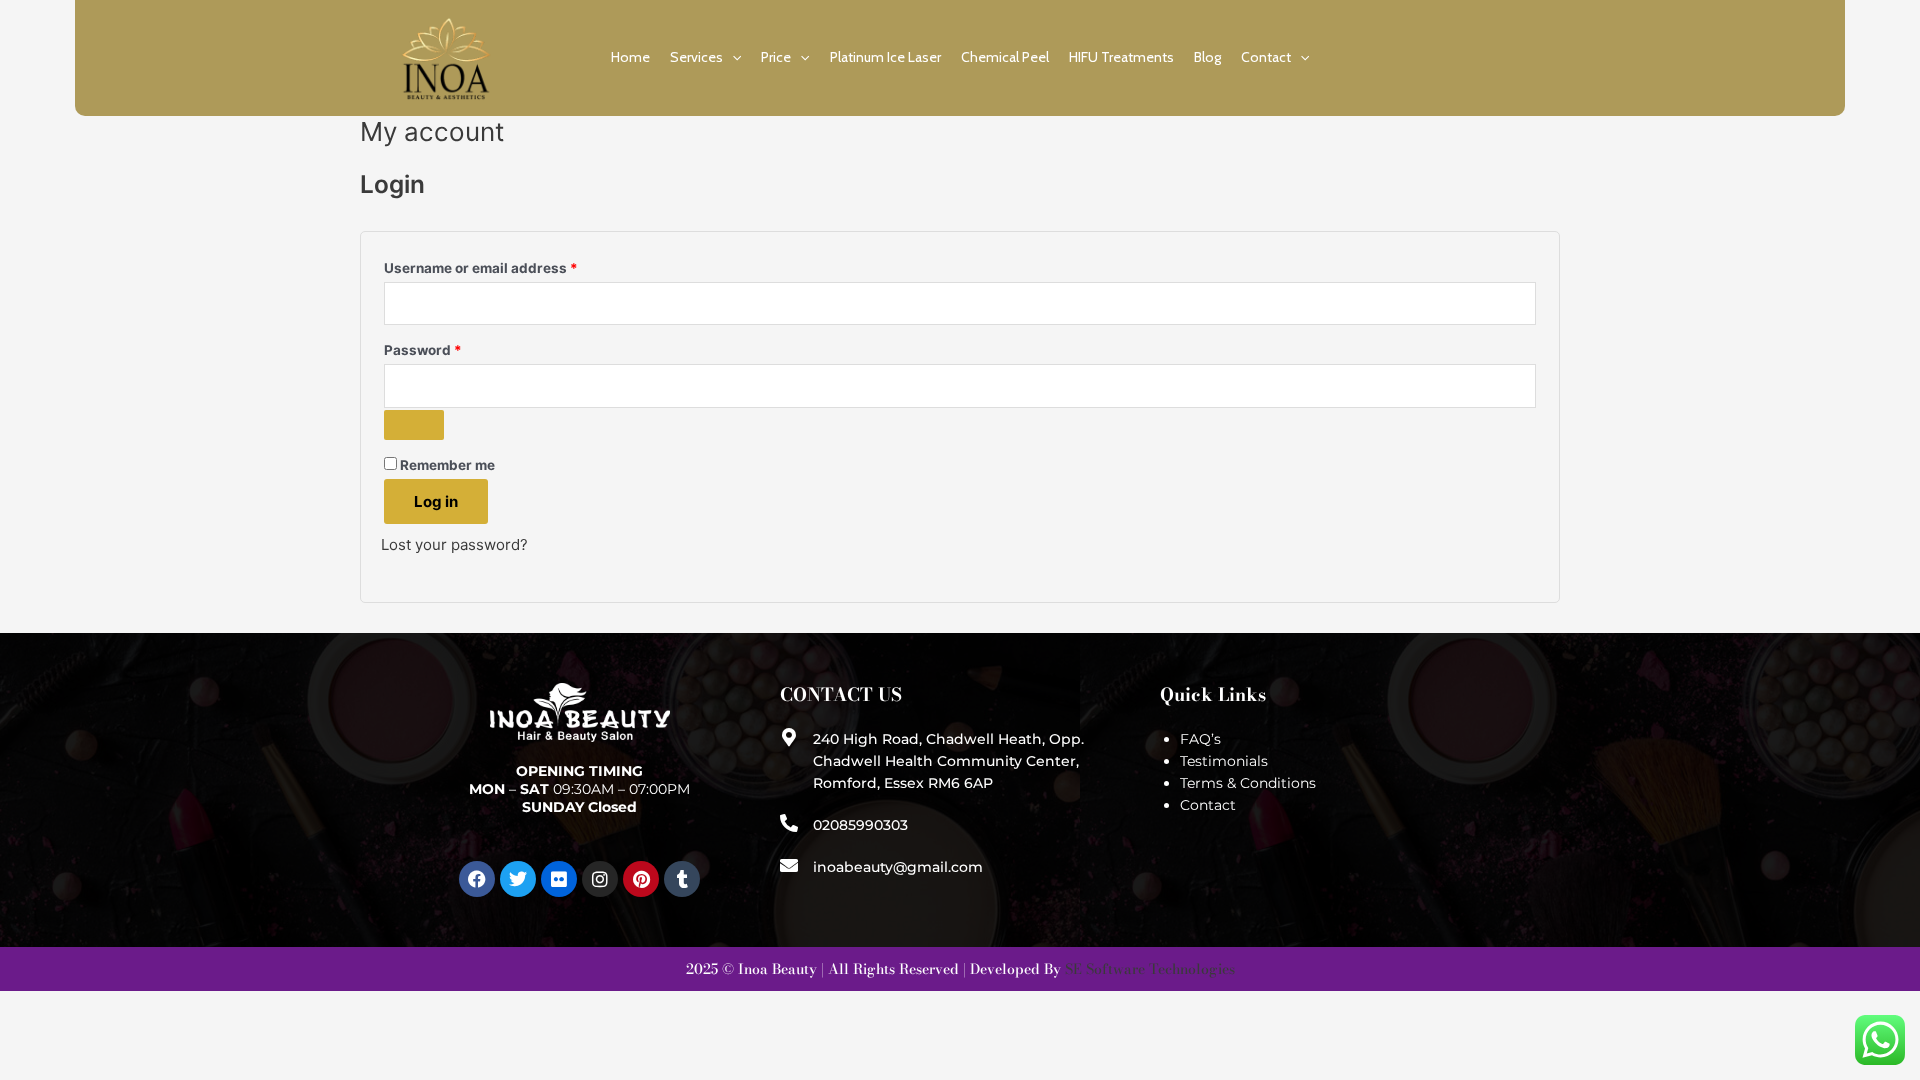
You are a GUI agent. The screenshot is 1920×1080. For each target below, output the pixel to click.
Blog (1207, 57)
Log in (436, 501)
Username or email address (511, 265)
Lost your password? (454, 544)
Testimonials (1224, 761)
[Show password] (414, 425)
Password (453, 347)
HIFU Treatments (1121, 57)
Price (776, 57)
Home (630, 57)
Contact (1266, 57)
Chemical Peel (1005, 57)
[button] (732, 57)
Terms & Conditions (1248, 783)
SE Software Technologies (1150, 969)
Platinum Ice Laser (885, 57)
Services (696, 57)
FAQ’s (1200, 739)
